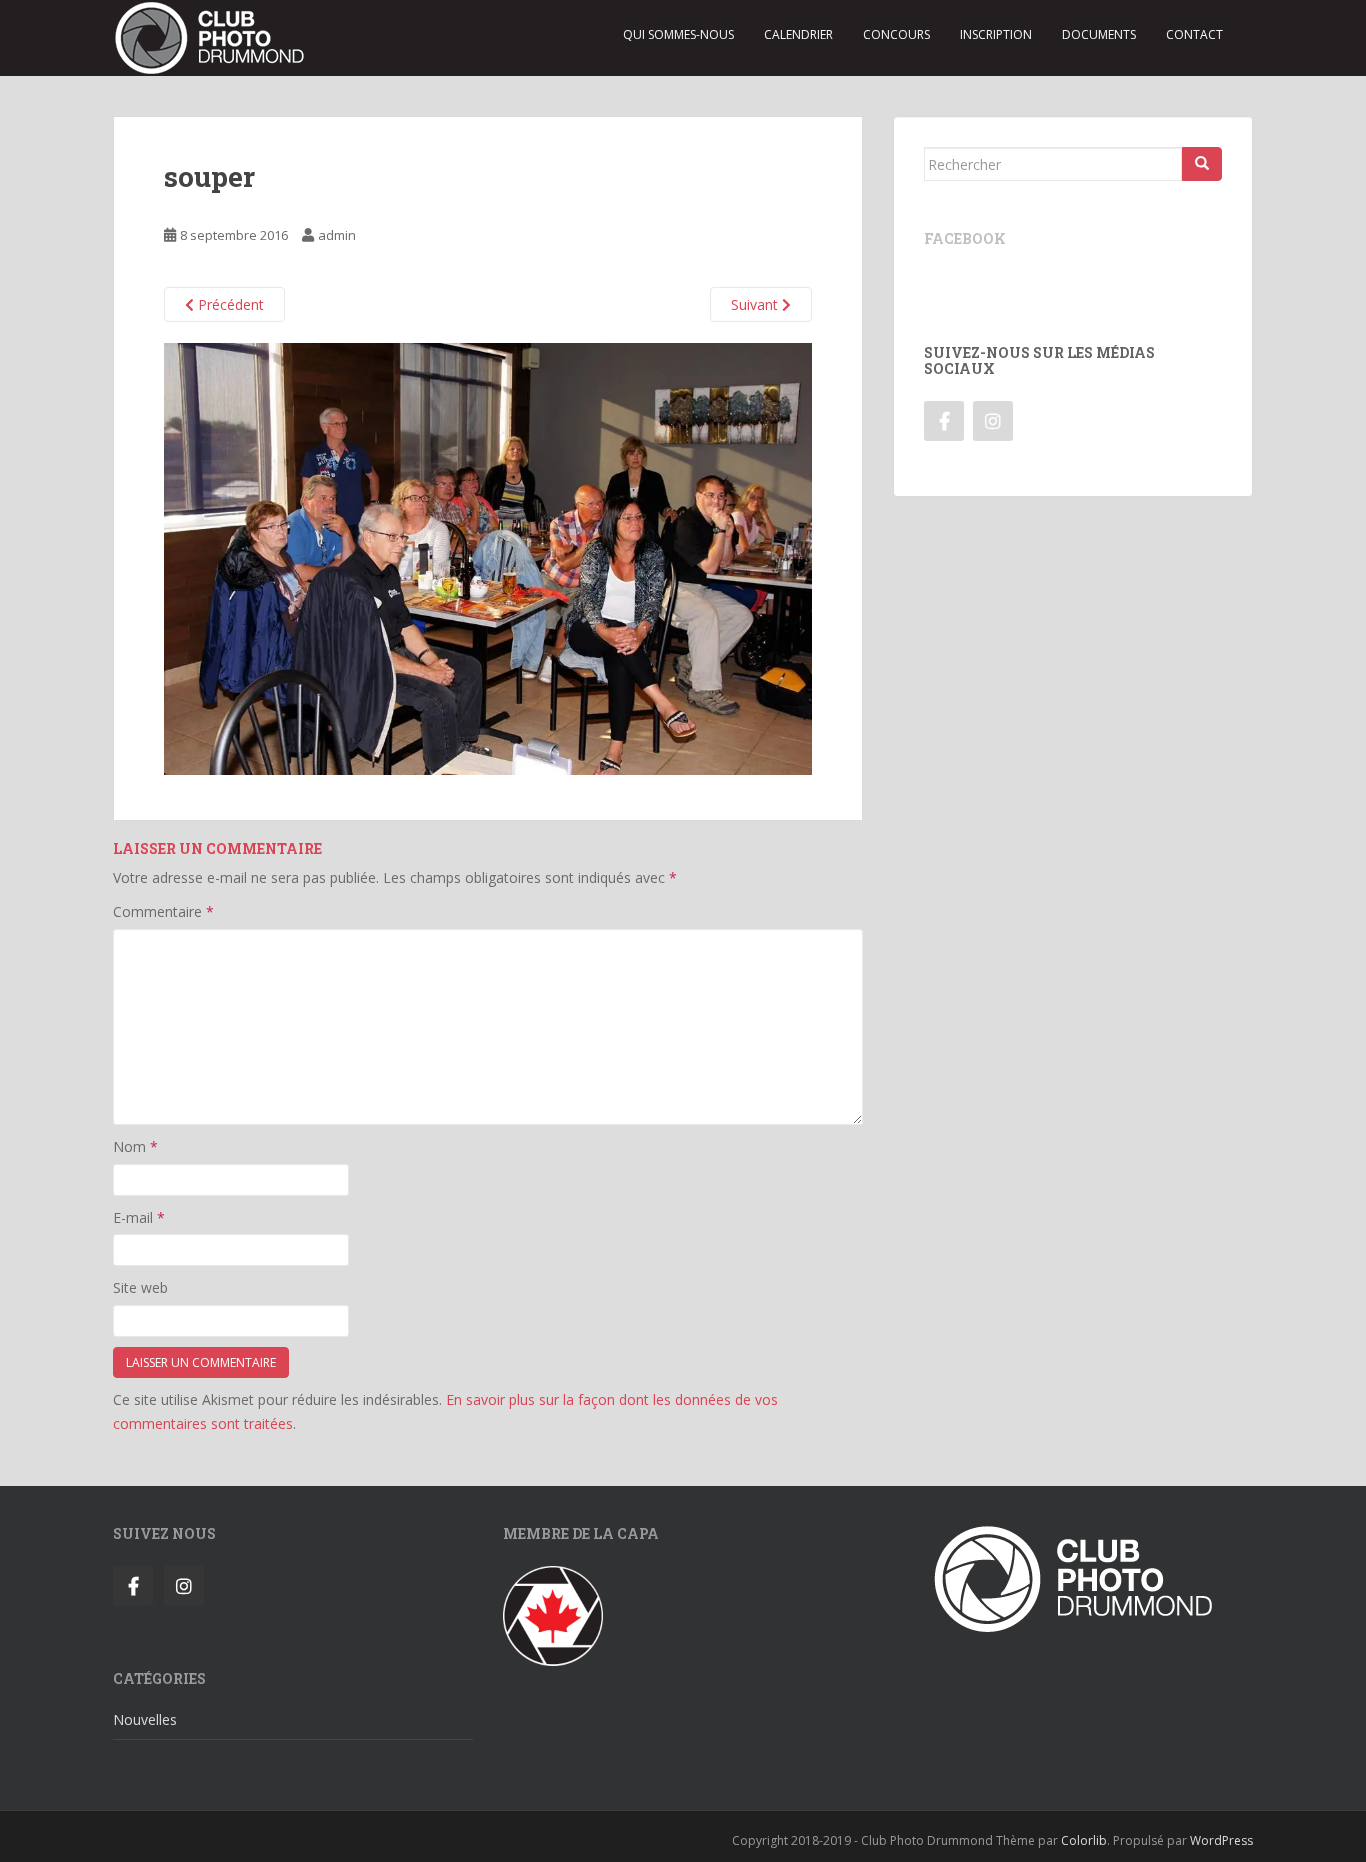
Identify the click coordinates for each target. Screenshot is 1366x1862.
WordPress (1221, 1840)
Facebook (965, 238)
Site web (140, 1287)
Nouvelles (145, 1719)
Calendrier (798, 34)
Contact (1194, 34)
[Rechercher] (1202, 164)
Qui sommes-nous (678, 34)
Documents (1099, 34)
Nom (135, 1146)
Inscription (996, 34)
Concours (896, 34)
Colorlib (1084, 1840)
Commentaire (163, 911)
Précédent (229, 304)
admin (337, 235)
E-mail (139, 1217)
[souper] (488, 557)
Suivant (756, 304)
